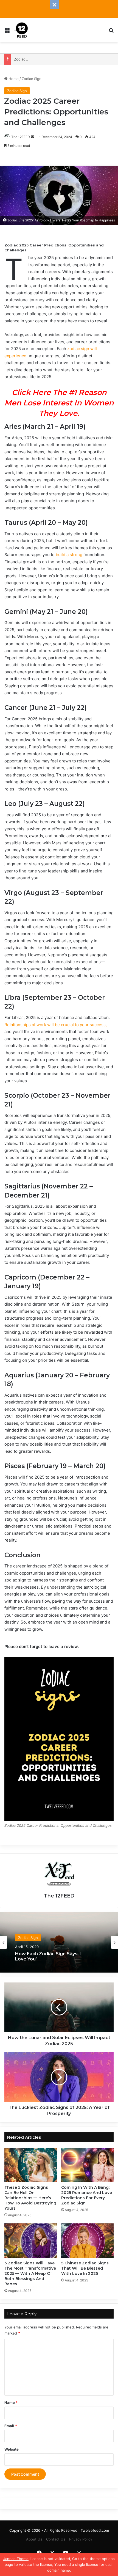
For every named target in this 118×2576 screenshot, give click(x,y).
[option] (59, 1942)
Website (12, 2449)
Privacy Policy (81, 2539)
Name (11, 2402)
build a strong (70, 555)
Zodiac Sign (32, 79)
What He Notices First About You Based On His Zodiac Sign (52, 1956)
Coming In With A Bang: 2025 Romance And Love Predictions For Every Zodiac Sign (87, 2195)
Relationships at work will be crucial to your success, (56, 1025)
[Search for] (111, 32)
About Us (34, 2539)
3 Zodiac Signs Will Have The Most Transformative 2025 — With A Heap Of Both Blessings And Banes (30, 2273)
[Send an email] (32, 137)
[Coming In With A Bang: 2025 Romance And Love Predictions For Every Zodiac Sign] (87, 2165)
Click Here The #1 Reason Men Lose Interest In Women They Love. (59, 403)
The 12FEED (21, 137)
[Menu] (7, 32)
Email (11, 2426)
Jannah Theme (16, 2559)
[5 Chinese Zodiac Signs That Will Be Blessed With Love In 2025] (87, 2241)
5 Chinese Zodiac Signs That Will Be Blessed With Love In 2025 (85, 2268)
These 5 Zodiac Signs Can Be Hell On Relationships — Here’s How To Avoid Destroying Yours (30, 2198)
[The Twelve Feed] (22, 30)
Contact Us (56, 2539)
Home (13, 79)
